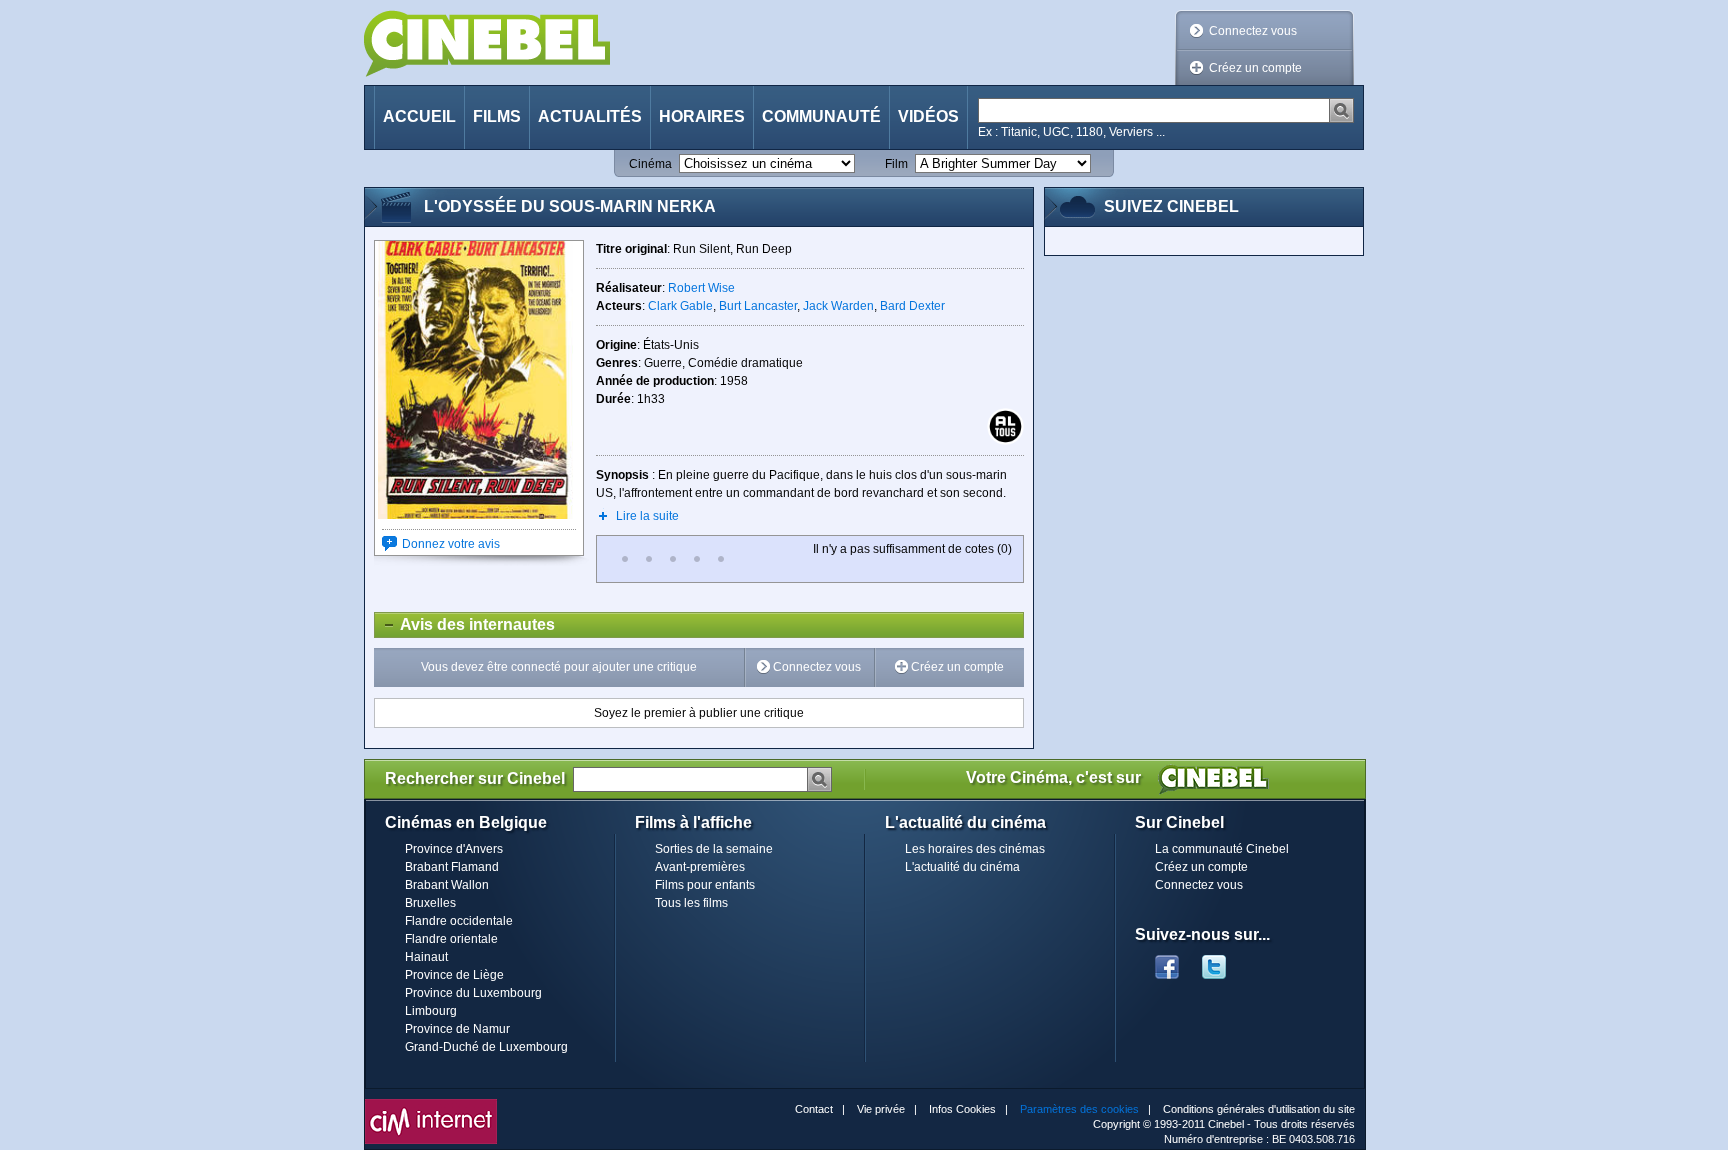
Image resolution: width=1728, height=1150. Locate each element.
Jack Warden (838, 306)
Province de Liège (454, 975)
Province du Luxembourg (473, 993)
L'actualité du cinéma (962, 867)
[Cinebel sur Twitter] (1224, 961)
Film (896, 164)
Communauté (821, 116)
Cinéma (650, 164)
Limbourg (431, 1011)
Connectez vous (1253, 31)
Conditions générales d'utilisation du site (1259, 1109)
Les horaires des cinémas (975, 849)
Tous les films (691, 903)
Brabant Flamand (452, 867)
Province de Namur (457, 1029)
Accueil (419, 116)
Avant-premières (700, 867)
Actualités (590, 116)
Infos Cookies (962, 1109)
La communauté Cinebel (1222, 849)
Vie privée (881, 1109)
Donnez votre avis (451, 544)
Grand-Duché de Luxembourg (486, 1047)
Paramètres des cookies (1079, 1109)
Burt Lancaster (758, 306)
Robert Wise (701, 288)
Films (497, 116)
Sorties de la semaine (714, 849)
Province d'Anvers (454, 849)
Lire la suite (647, 516)
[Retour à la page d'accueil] (487, 43)
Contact (814, 1109)
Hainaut (426, 957)
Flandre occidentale (459, 921)
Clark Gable (680, 306)
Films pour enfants (705, 885)
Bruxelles (430, 903)
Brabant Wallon (447, 885)
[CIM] (431, 1104)
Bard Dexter (912, 306)
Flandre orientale (451, 939)
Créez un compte (1255, 68)
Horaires (702, 116)
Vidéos (928, 116)
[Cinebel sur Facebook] (1167, 961)
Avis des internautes (465, 624)
